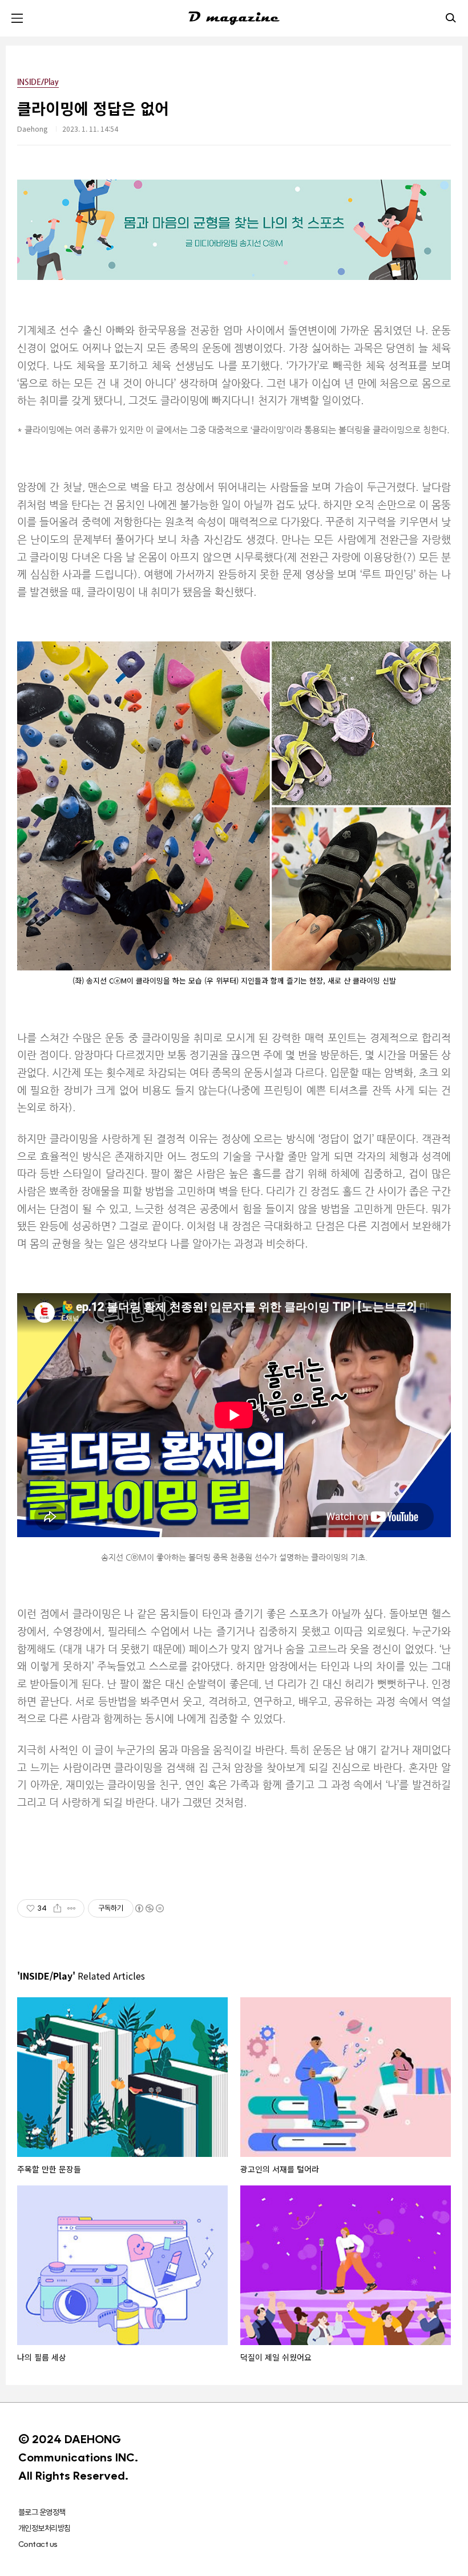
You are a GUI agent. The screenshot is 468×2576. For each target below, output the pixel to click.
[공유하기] (57, 1908)
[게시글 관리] (72, 1908)
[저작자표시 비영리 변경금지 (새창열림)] (149, 1908)
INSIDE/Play (38, 82)
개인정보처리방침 (45, 2528)
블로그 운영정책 (42, 2512)
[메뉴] (17, 18)
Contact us (38, 2544)
